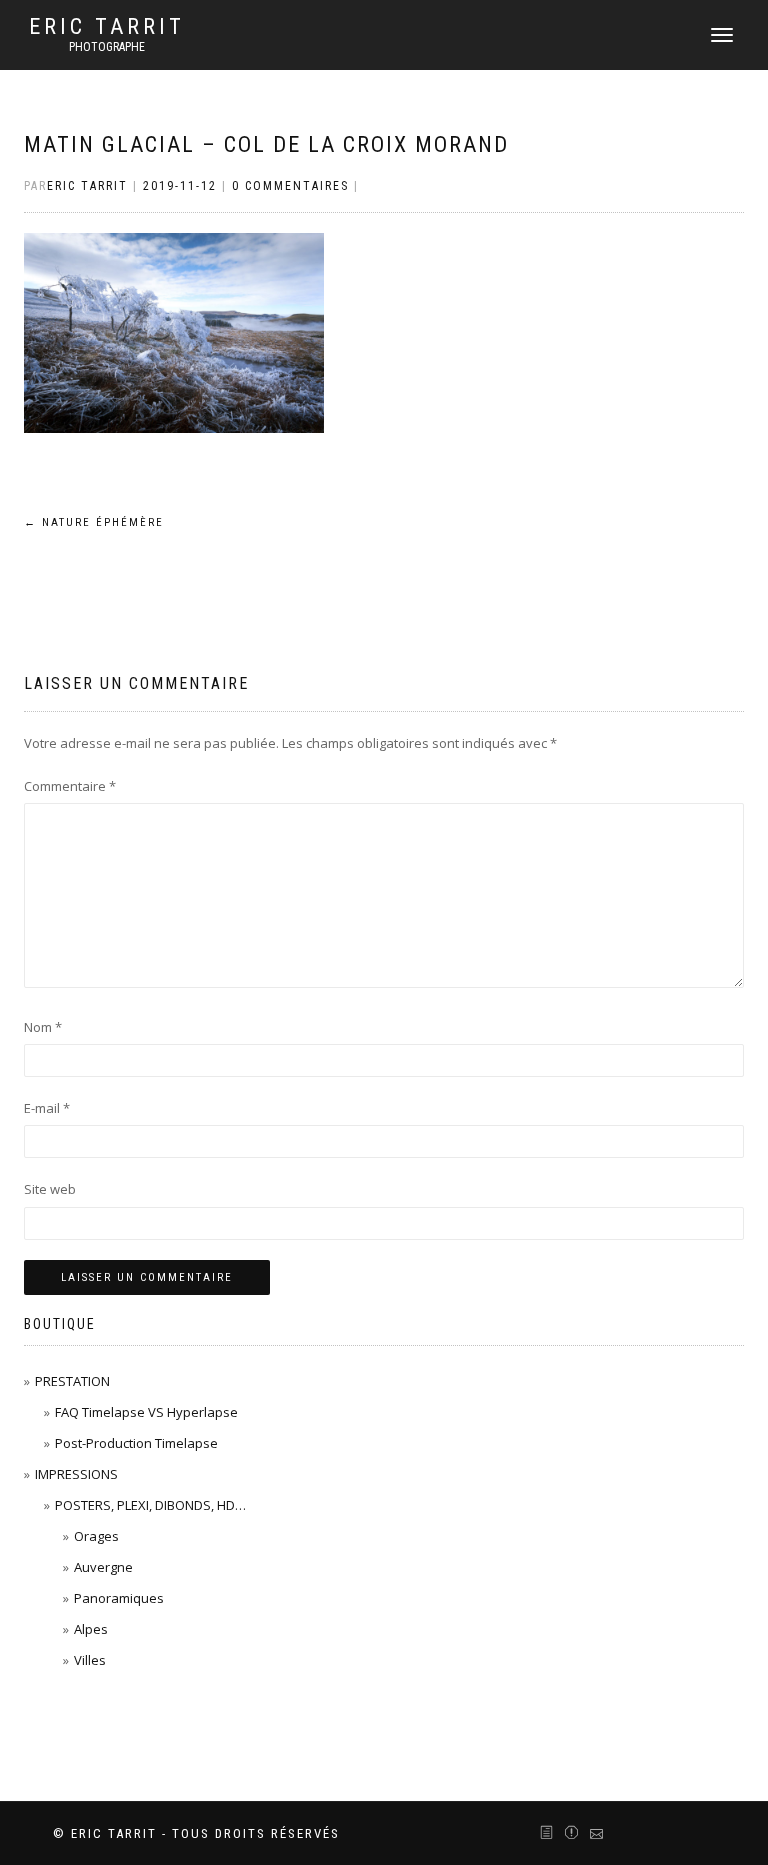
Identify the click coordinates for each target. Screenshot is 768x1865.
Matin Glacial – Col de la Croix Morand (266, 144)
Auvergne (103, 1567)
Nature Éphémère (94, 522)
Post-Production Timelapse (136, 1443)
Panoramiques (119, 1598)
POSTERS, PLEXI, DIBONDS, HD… (150, 1505)
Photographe (107, 47)
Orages (96, 1536)
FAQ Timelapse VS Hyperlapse (146, 1412)
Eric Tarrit (107, 27)
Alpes (91, 1629)
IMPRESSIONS (76, 1474)
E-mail (47, 1108)
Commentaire (70, 786)
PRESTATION (72, 1381)
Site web (50, 1189)
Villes (90, 1660)
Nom (43, 1027)
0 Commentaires (290, 186)
